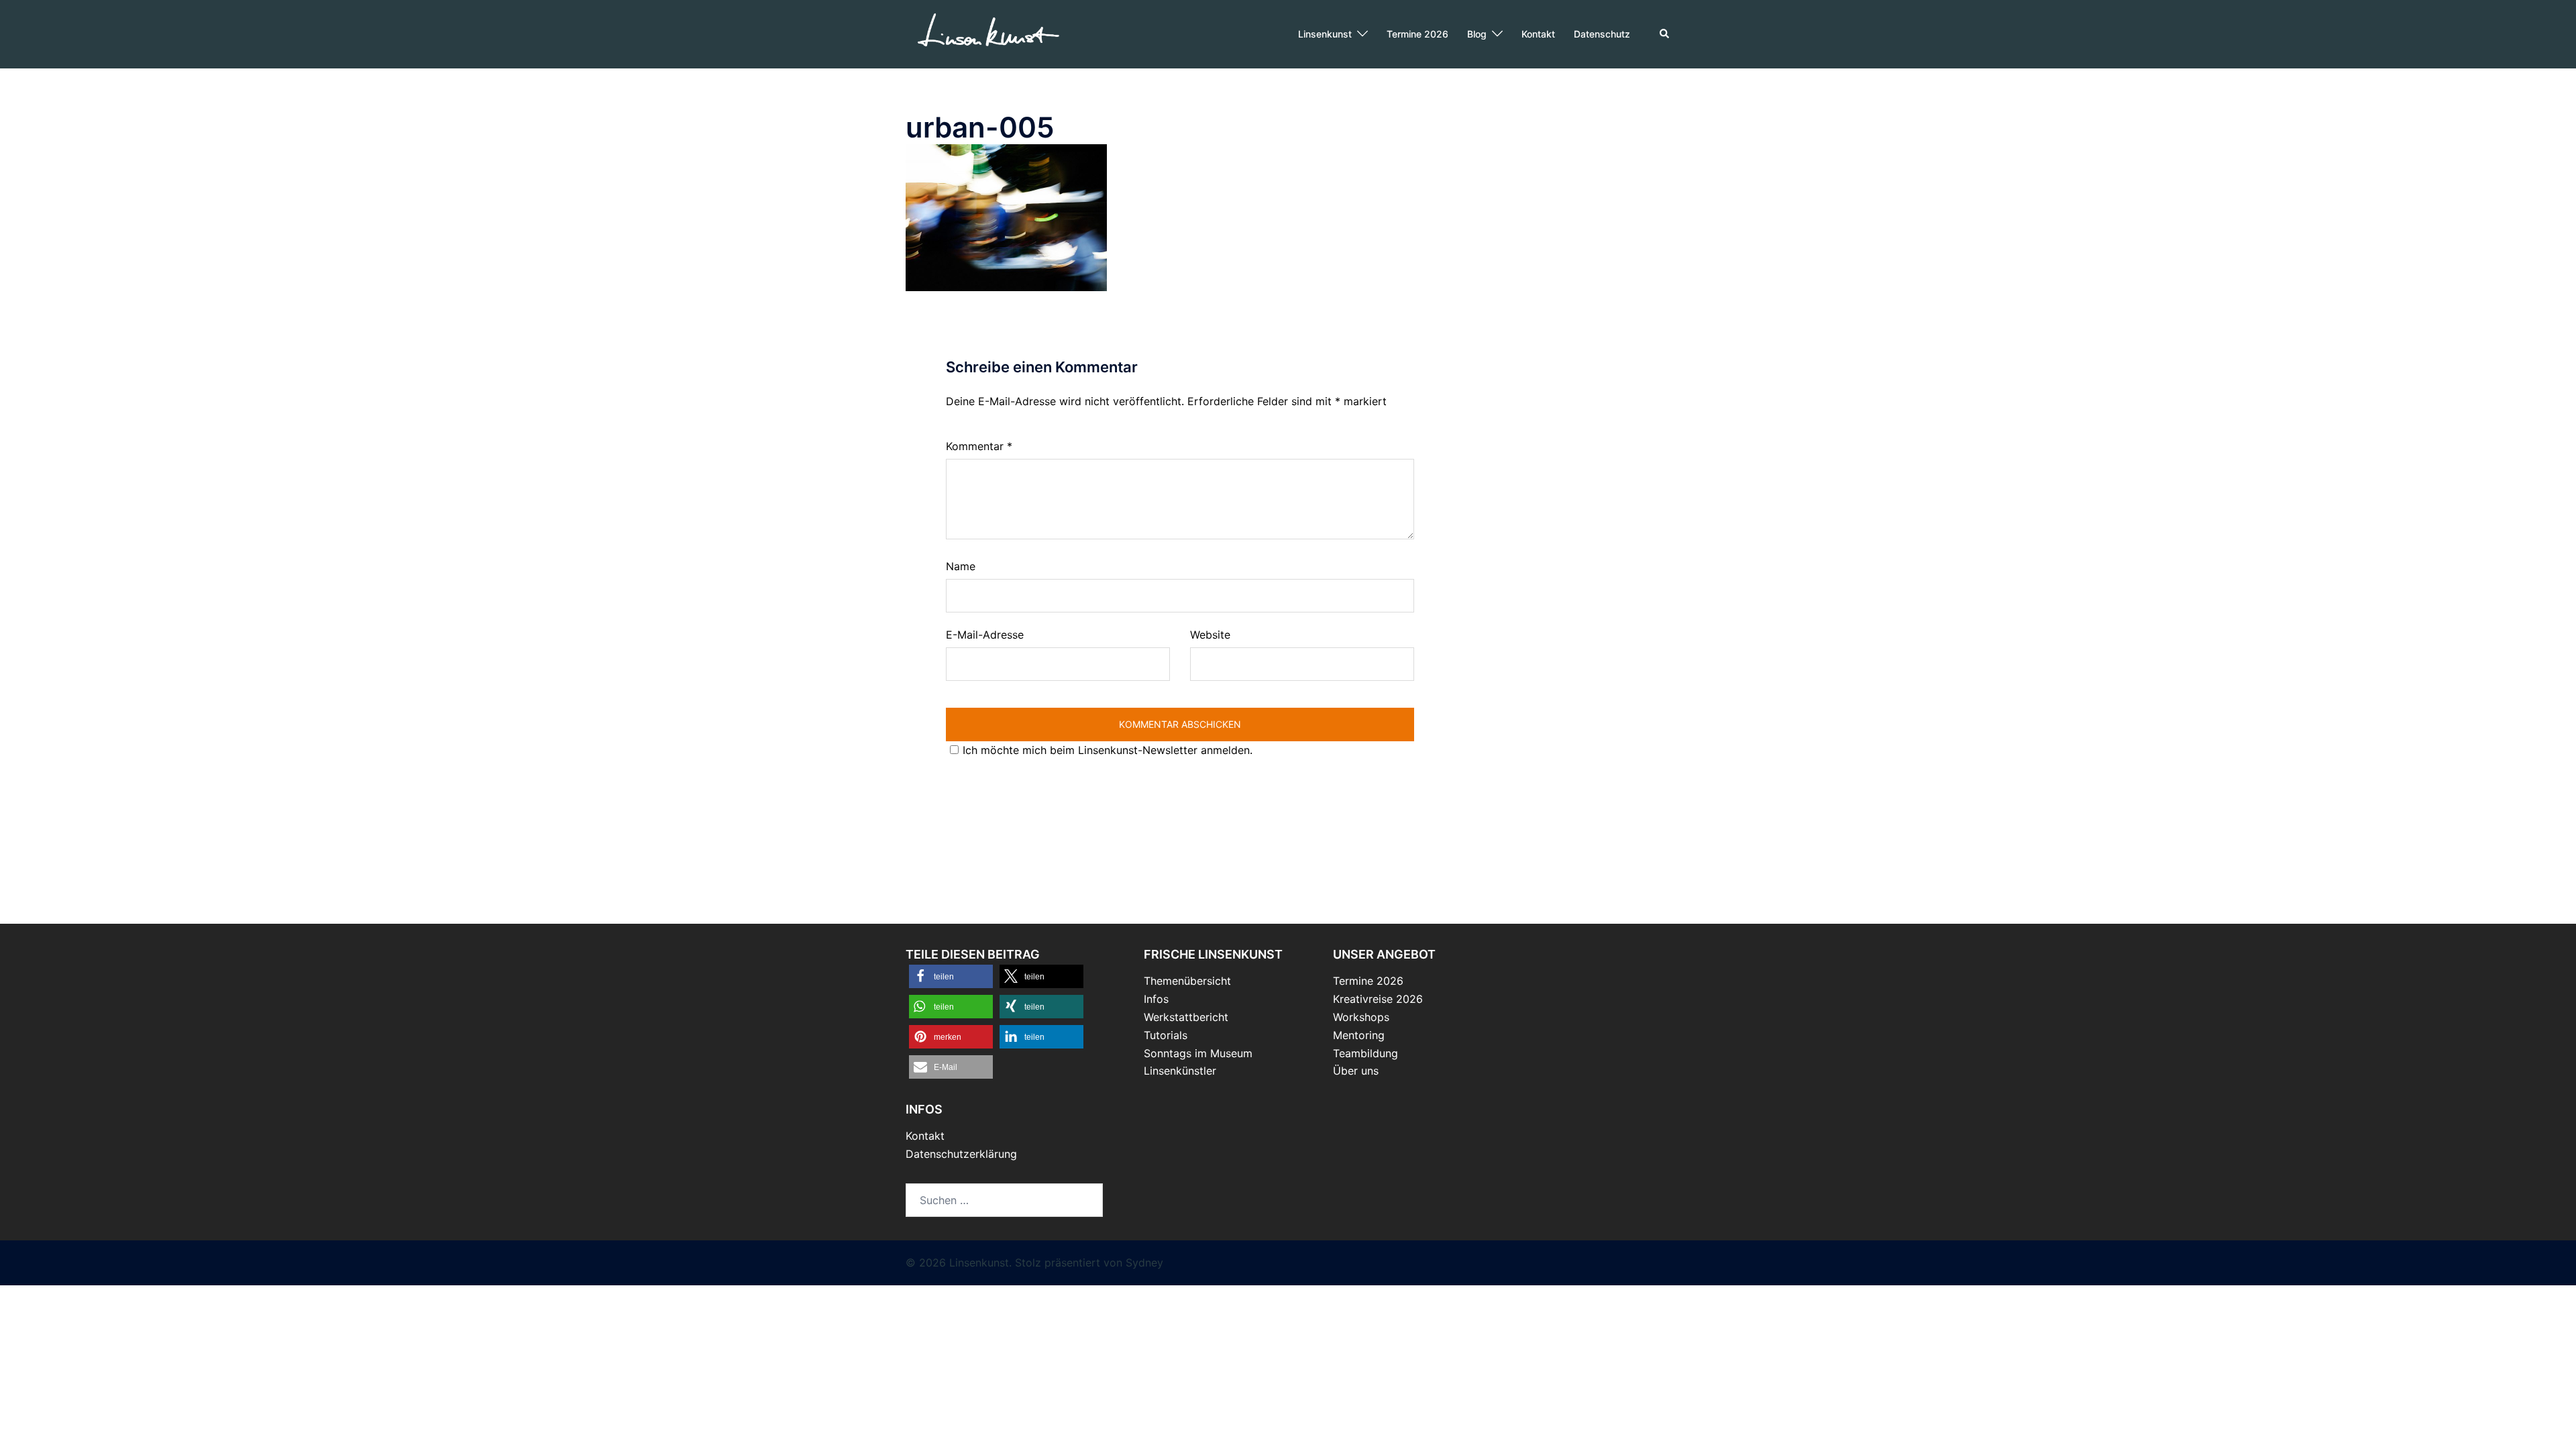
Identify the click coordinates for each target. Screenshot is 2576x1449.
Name (961, 566)
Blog (1477, 34)
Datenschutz (1602, 34)
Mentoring (1359, 1035)
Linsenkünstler (1180, 1071)
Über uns (1356, 1071)
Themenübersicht (1187, 981)
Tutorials (1166, 1035)
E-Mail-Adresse (985, 635)
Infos (1156, 999)
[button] (1665, 34)
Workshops (1361, 1017)
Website (1210, 635)
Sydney (1144, 1263)
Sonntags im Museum (1198, 1053)
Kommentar (979, 446)
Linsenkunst (1325, 34)
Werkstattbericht (1186, 1017)
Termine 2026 (1417, 34)
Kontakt (1538, 34)
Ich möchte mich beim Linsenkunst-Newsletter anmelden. (1108, 750)
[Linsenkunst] (988, 33)
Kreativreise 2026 (1378, 999)
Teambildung (1365, 1053)
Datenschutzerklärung (961, 1154)
